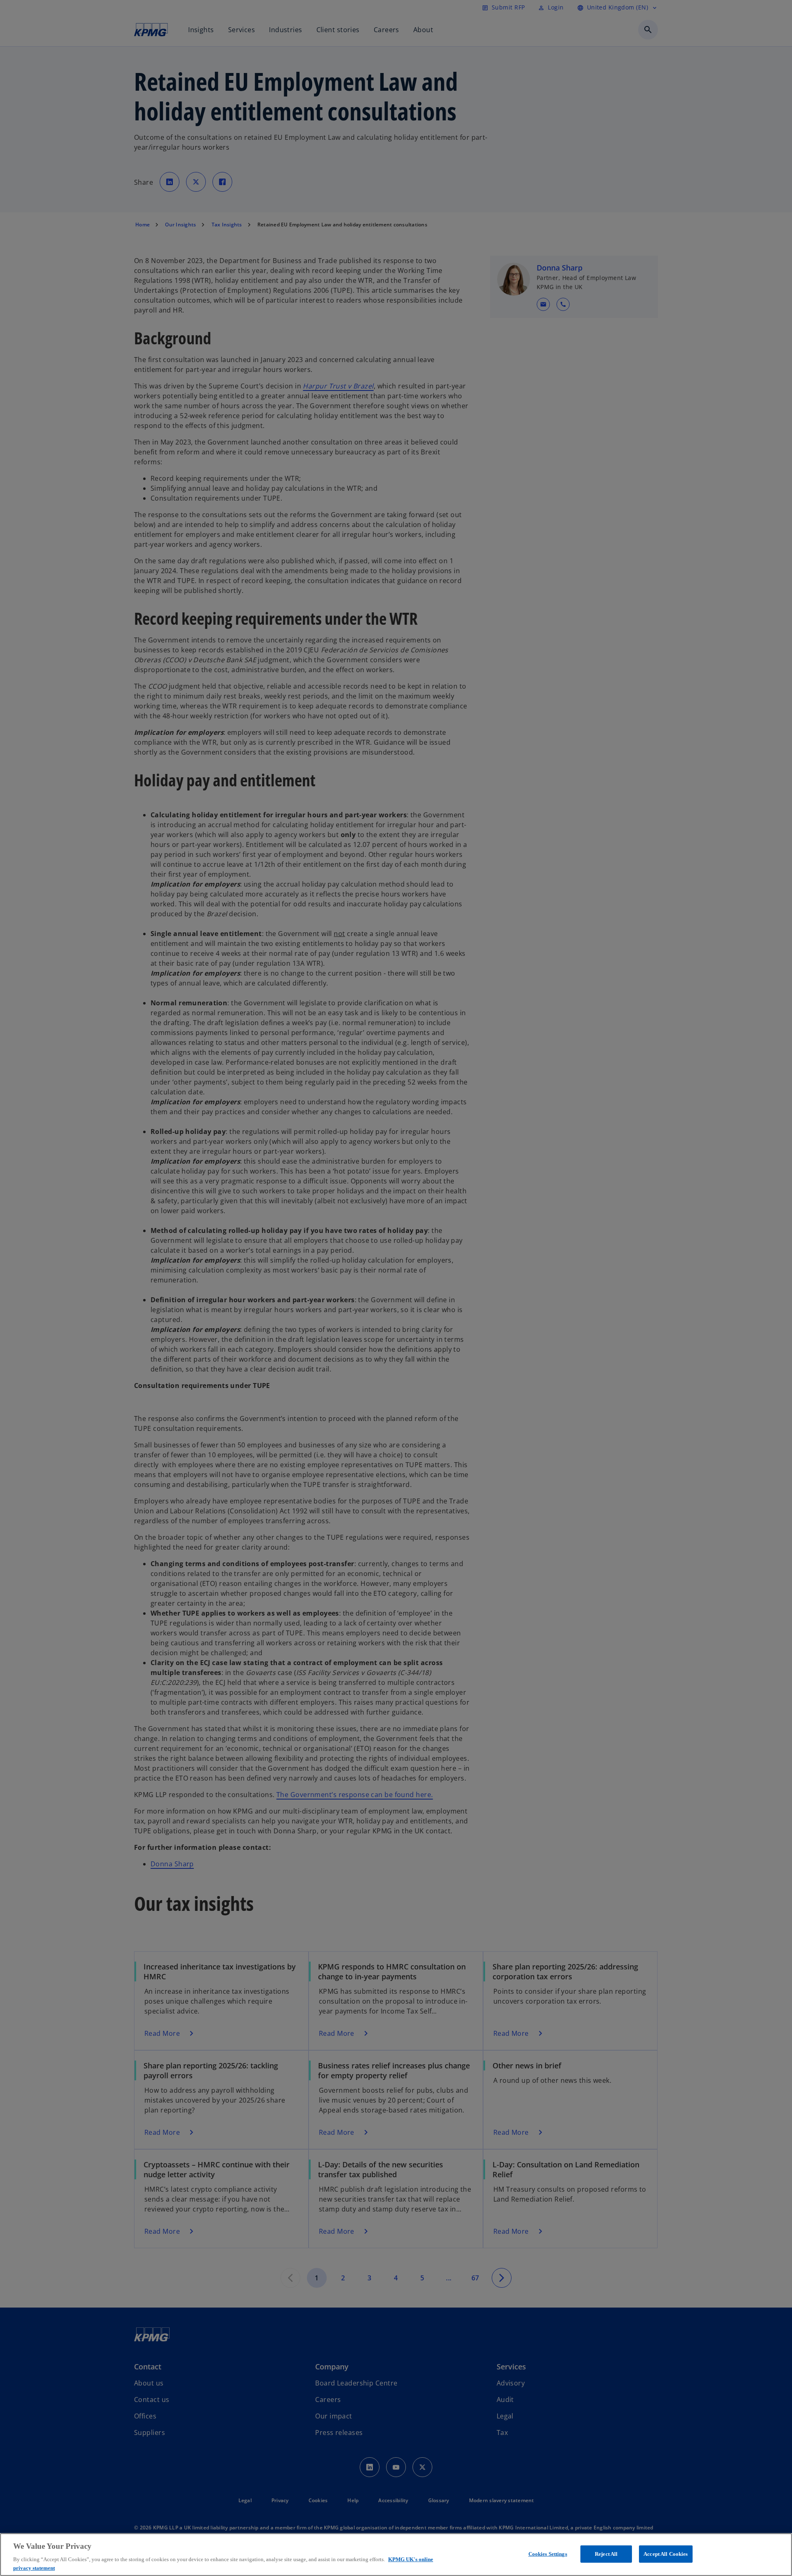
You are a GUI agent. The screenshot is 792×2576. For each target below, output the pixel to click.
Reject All (606, 2554)
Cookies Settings (548, 2554)
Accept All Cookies (666, 2554)
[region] (396, 2555)
